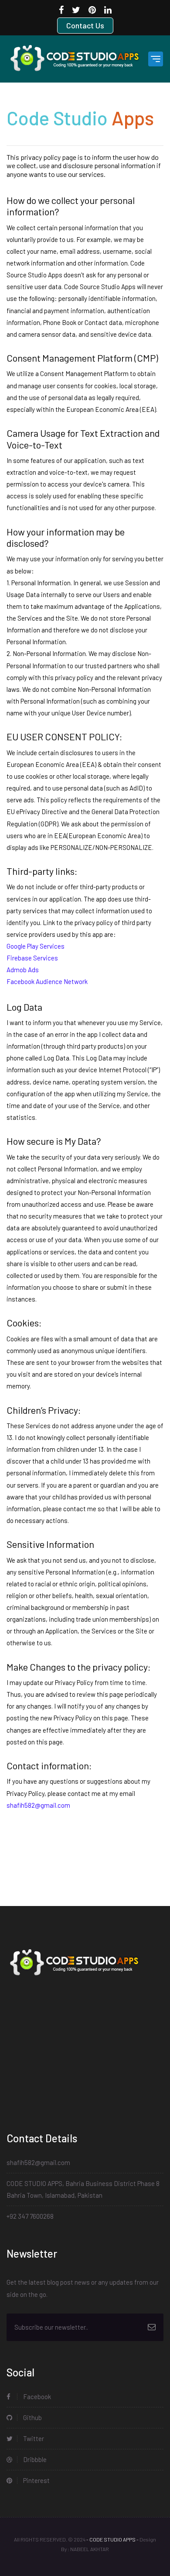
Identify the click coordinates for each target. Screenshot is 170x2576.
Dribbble (34, 2459)
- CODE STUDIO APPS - (112, 2539)
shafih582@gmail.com (38, 2162)
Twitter (33, 2438)
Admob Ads (23, 970)
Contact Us (85, 25)
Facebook (36, 2396)
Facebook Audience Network (47, 981)
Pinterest (36, 2480)
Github (32, 2417)
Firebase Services (32, 958)
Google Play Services (36, 946)
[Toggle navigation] (156, 59)
